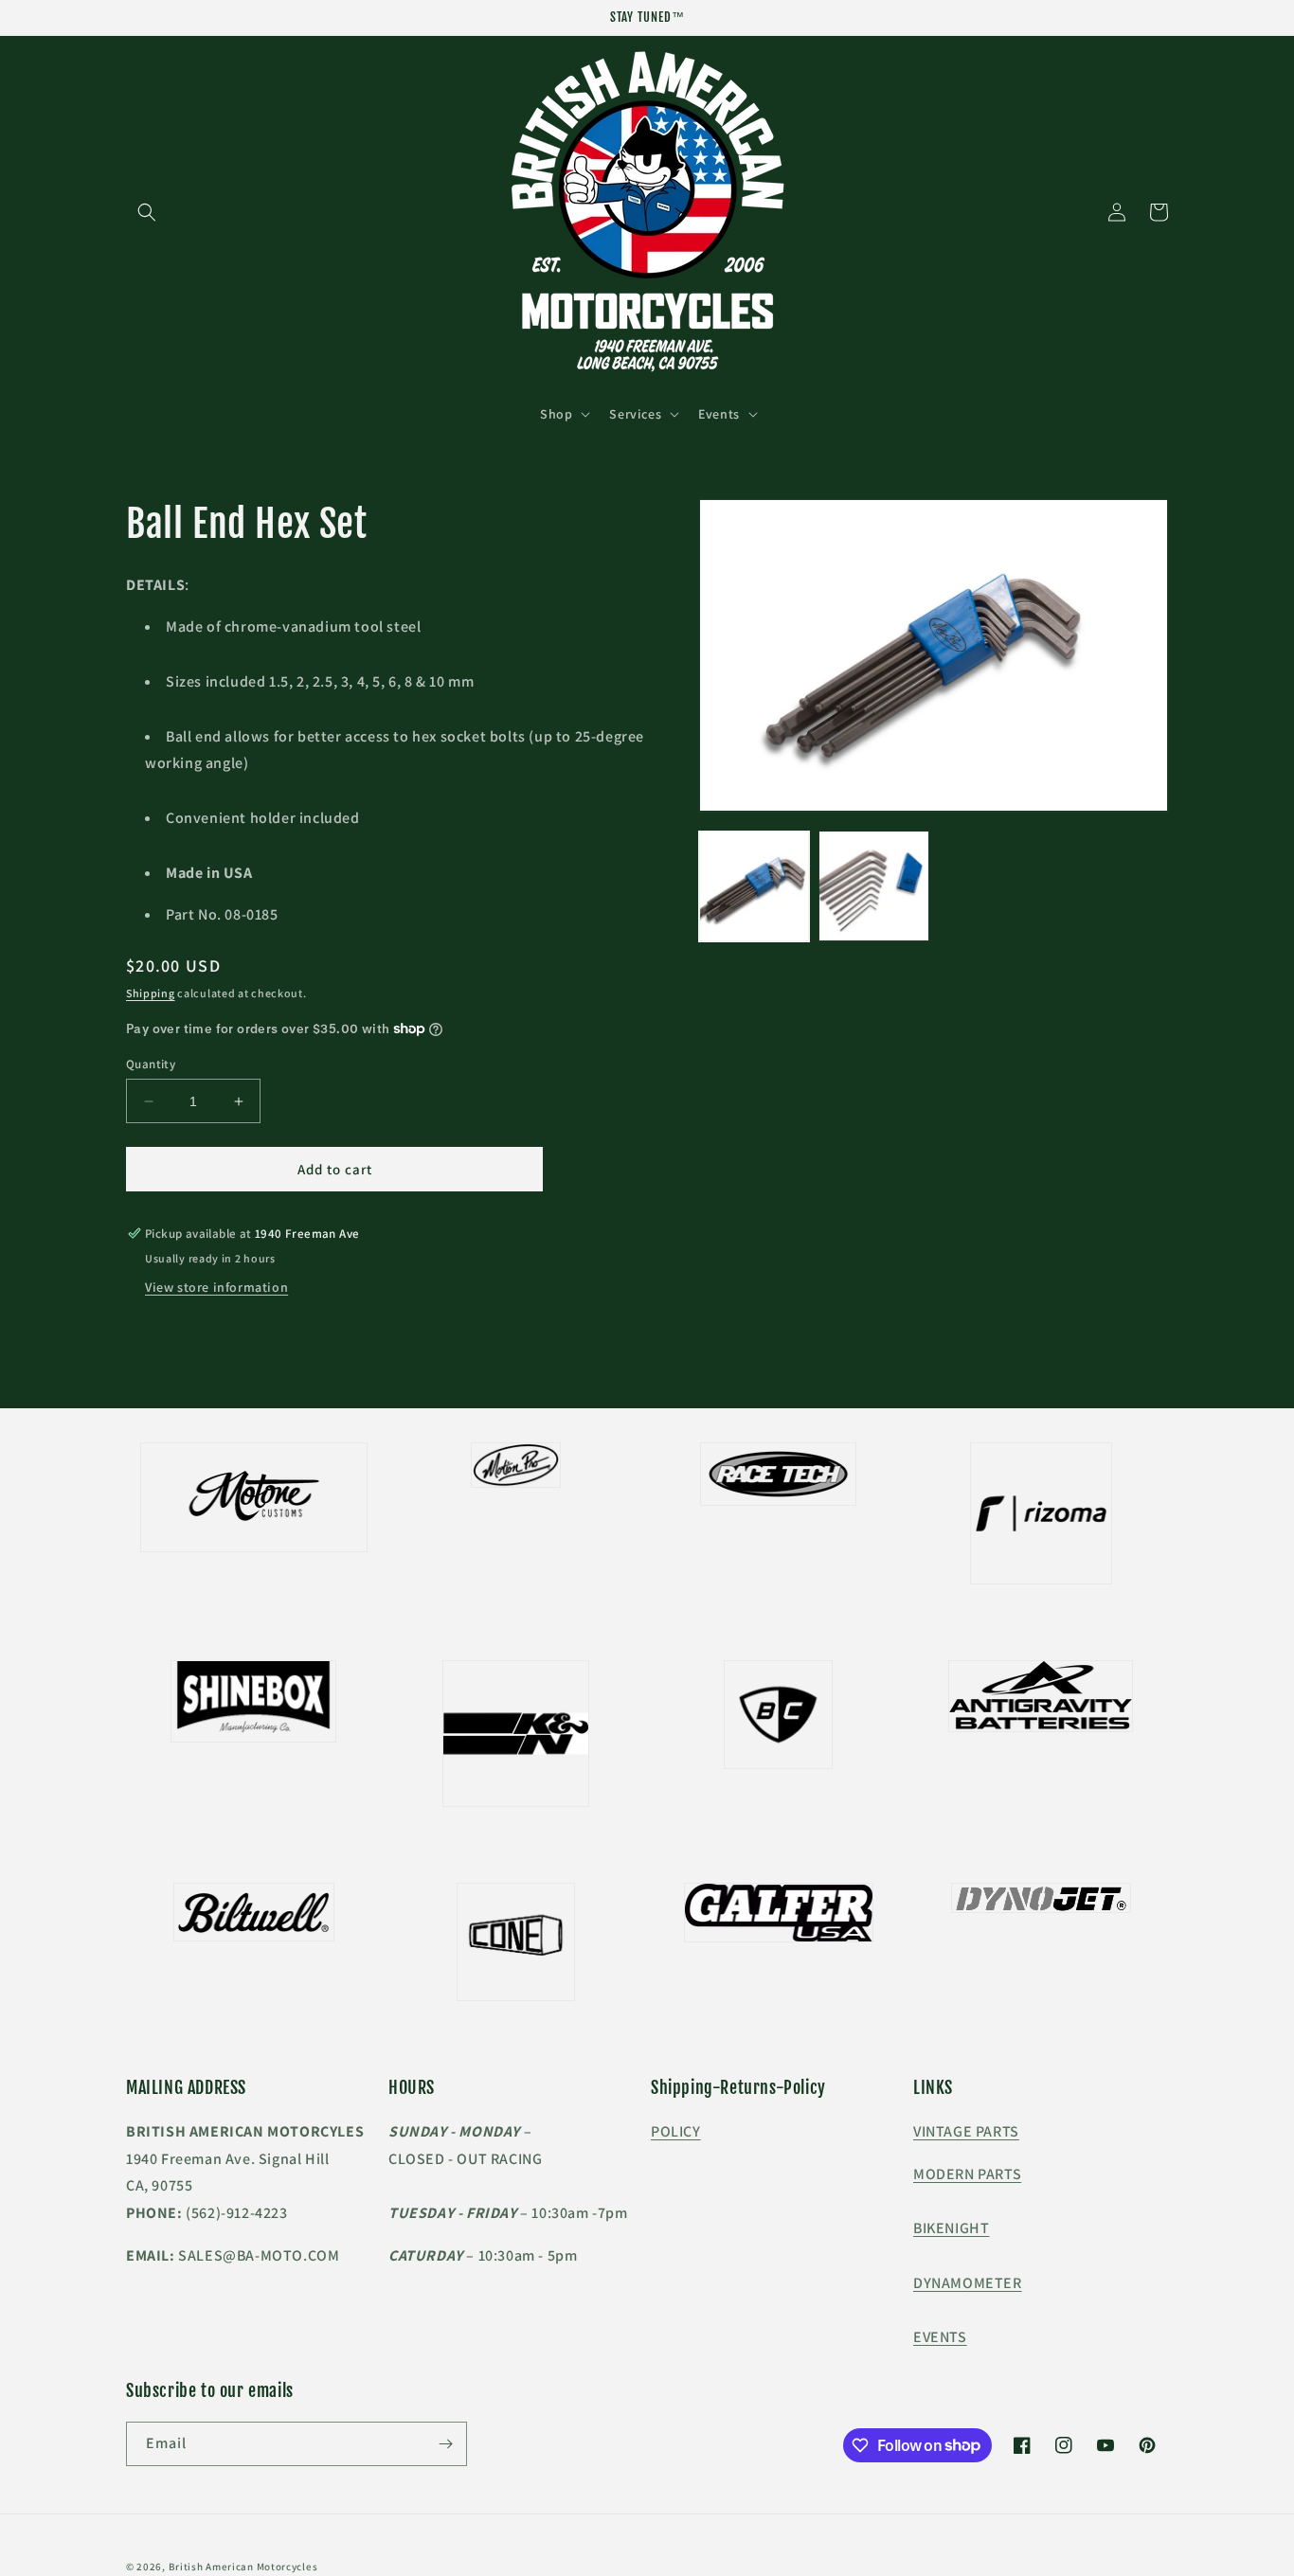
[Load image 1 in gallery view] (754, 885)
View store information (216, 1287)
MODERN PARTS (967, 2174)
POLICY (676, 2131)
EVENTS (940, 2337)
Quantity (151, 1064)
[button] (147, 212)
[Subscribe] (445, 2444)
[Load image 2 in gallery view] (873, 885)
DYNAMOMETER (968, 2283)
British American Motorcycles (243, 2567)
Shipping (151, 993)
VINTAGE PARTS (966, 2131)
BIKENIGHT (951, 2228)
